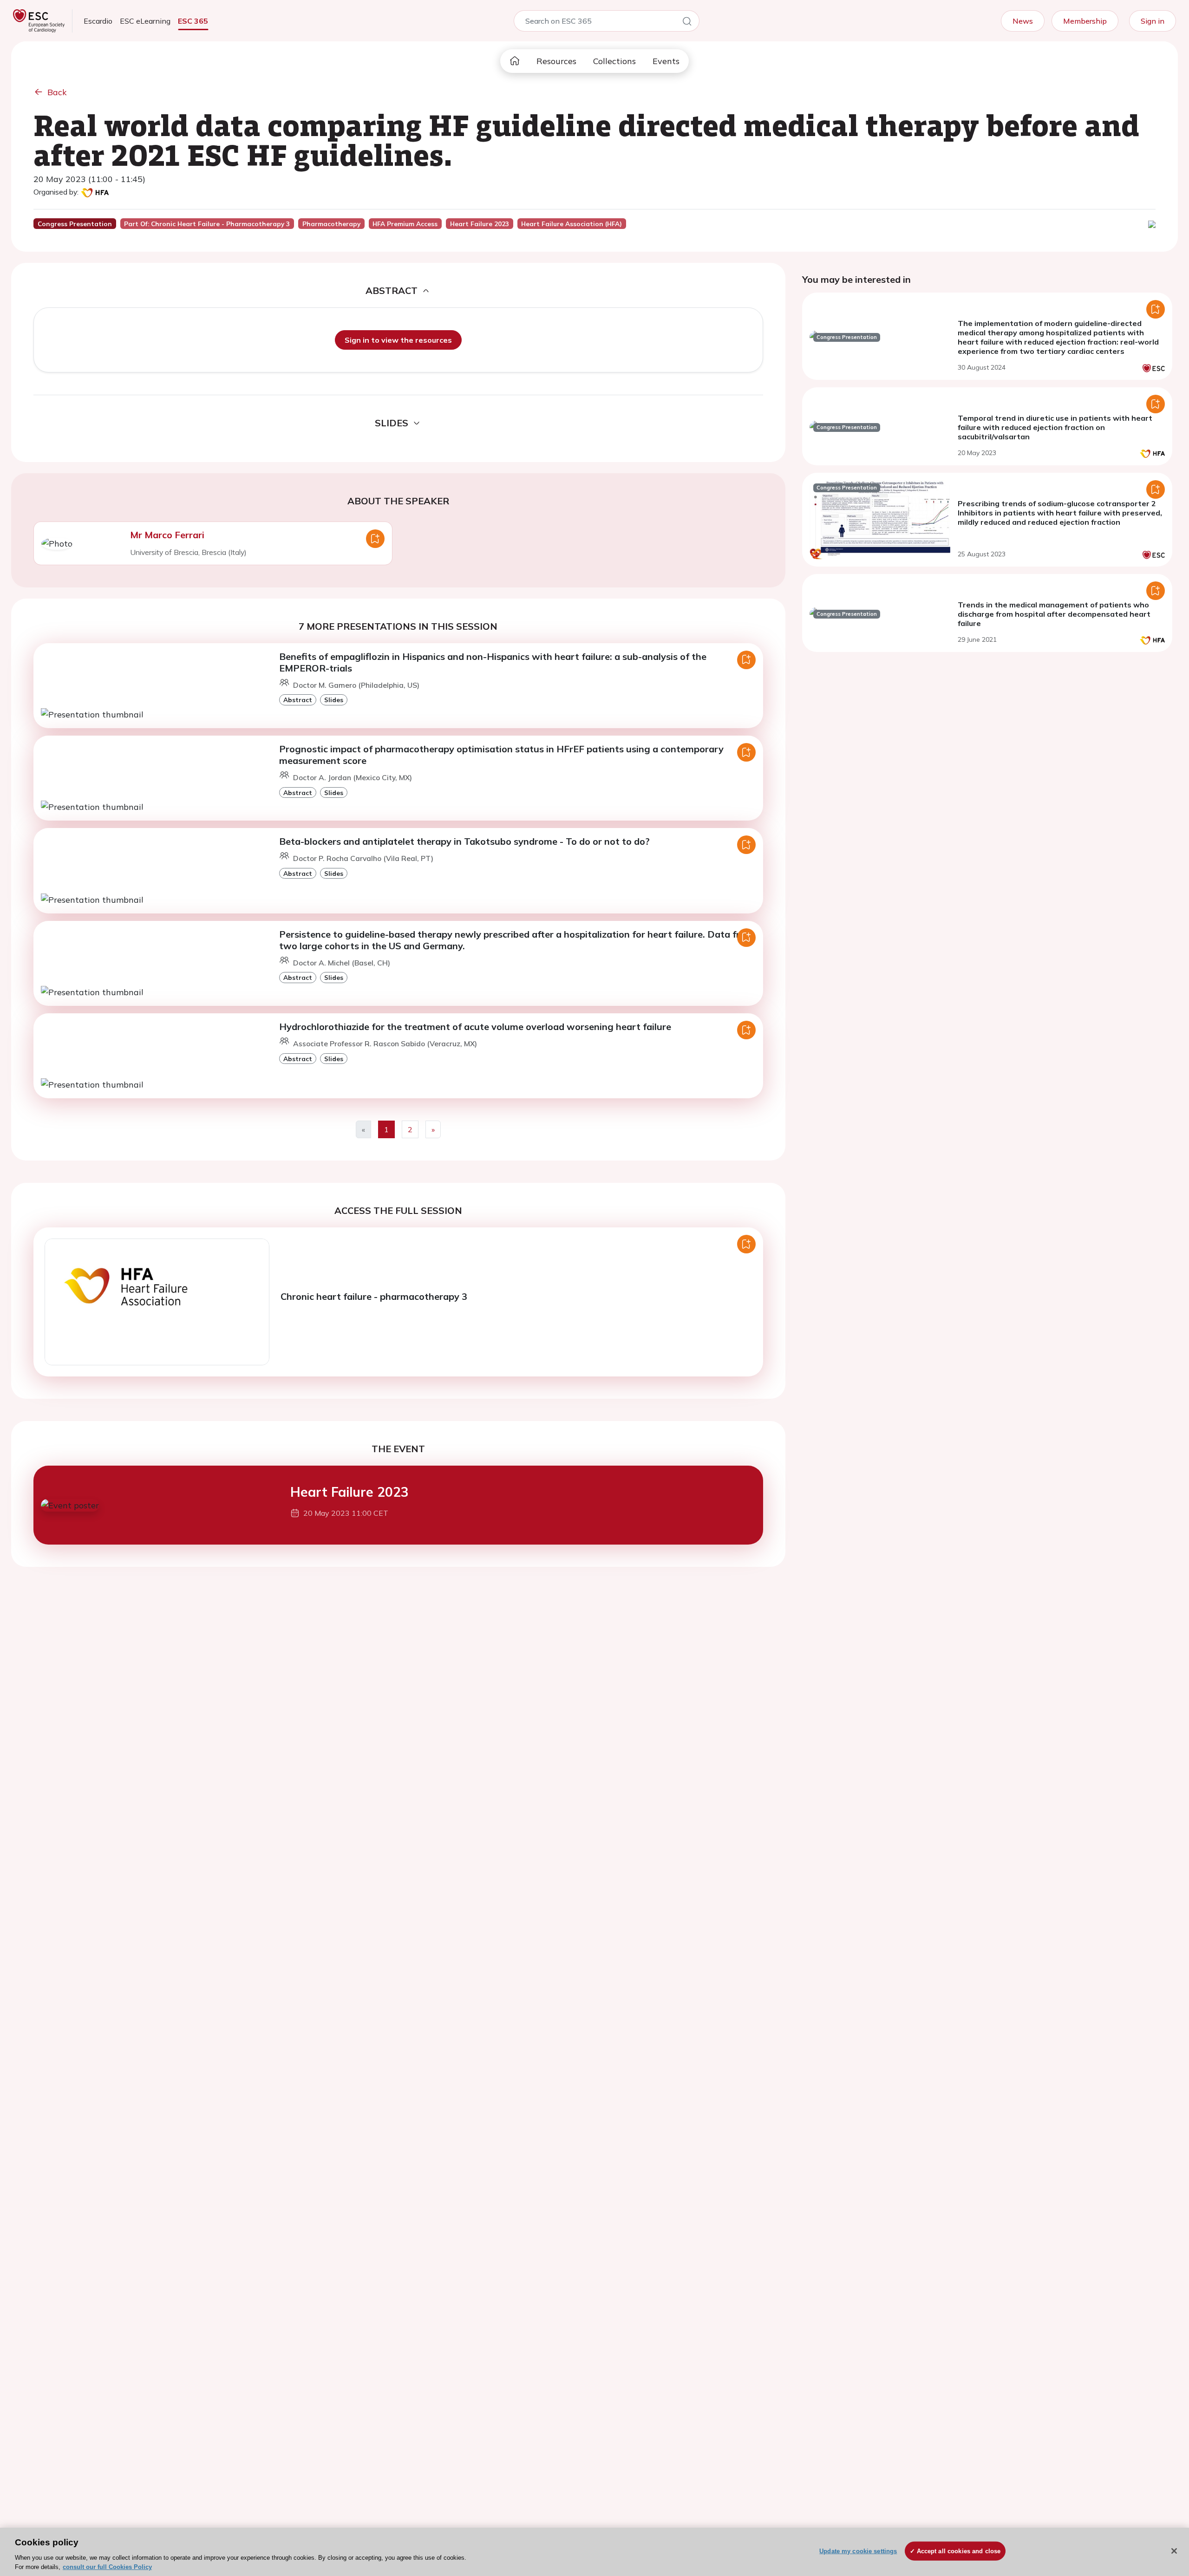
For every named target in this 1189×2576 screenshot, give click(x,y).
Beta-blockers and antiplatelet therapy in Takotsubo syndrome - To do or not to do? (464, 841)
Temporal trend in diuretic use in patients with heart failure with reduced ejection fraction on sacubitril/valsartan (1055, 427)
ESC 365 (193, 21)
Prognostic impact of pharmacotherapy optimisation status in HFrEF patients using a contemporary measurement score (501, 755)
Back (57, 92)
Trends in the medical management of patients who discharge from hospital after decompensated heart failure (1054, 614)
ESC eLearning (145, 21)
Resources (556, 61)
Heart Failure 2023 (350, 1492)
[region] (594, 2552)
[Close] (1174, 2551)
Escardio (98, 21)
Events (666, 61)
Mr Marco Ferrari (167, 535)
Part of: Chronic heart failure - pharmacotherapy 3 (207, 224)
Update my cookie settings (858, 2551)
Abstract (298, 700)
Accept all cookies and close (959, 2551)
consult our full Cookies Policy (107, 2566)
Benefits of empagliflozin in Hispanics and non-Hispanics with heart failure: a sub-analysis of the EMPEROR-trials (493, 662)
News (1023, 21)
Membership (1085, 21)
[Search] (687, 23)
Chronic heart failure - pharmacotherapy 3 (374, 1296)
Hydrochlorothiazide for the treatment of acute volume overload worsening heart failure (475, 1027)
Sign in (1153, 21)
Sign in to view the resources (398, 340)
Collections (614, 61)
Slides (334, 700)
